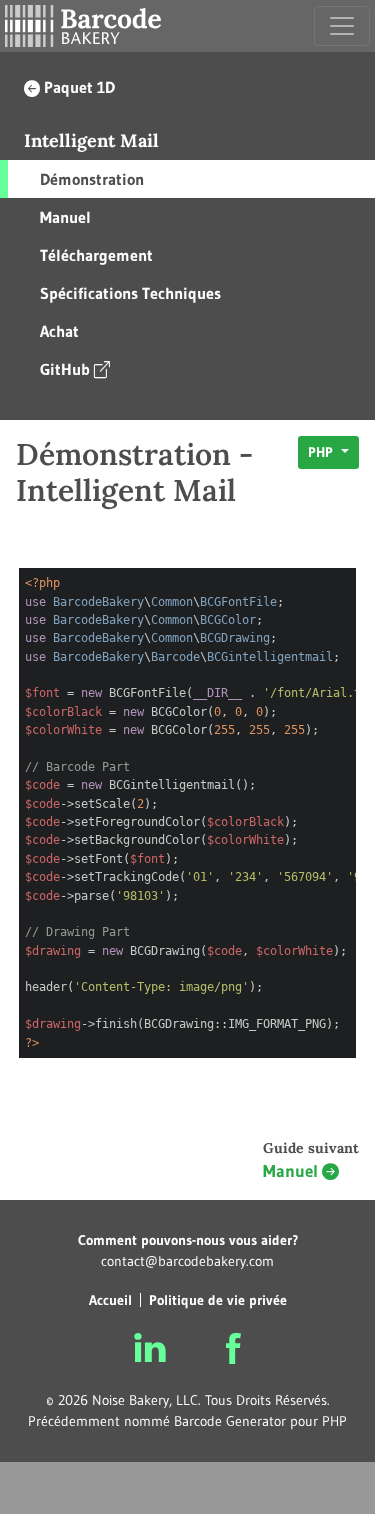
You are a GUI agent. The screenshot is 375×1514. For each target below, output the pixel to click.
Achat (59, 331)
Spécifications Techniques (130, 293)
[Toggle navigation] (342, 26)
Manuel (65, 217)
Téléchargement (96, 255)
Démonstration (92, 179)
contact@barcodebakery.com (187, 1261)
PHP (322, 452)
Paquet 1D (79, 87)
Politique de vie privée (218, 1300)
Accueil (110, 1300)
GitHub (65, 369)
